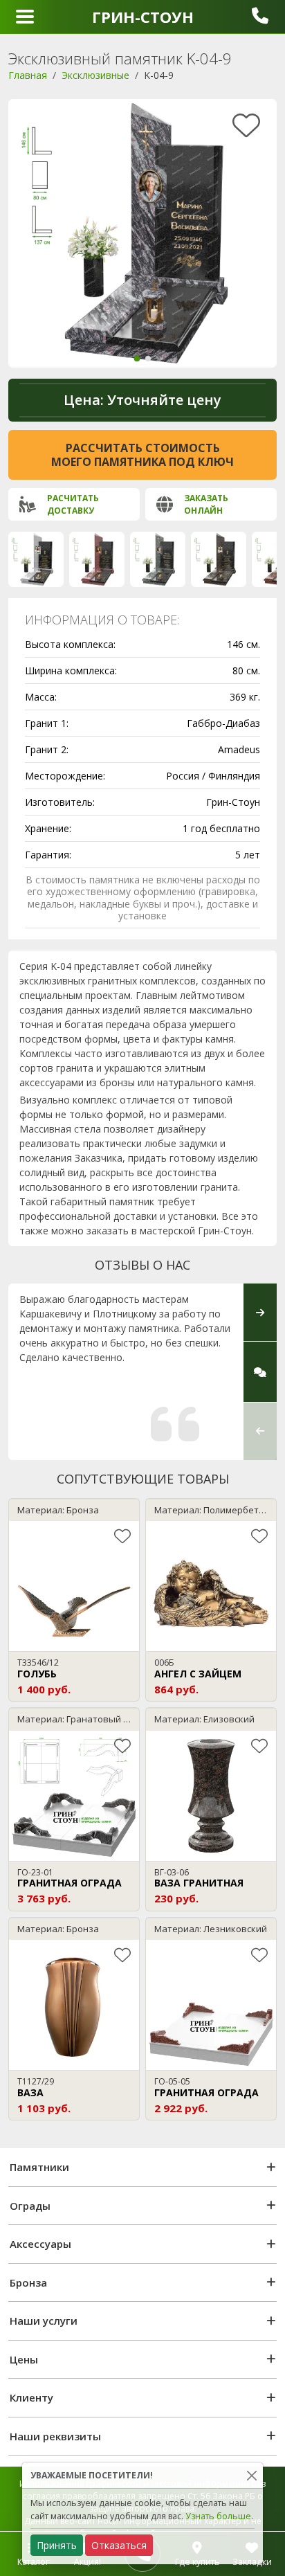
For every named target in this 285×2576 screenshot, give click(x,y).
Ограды (30, 2206)
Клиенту (31, 2397)
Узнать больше (218, 2516)
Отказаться (119, 2545)
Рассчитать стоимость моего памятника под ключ (142, 455)
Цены (24, 2359)
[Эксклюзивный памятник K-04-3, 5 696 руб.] (97, 559)
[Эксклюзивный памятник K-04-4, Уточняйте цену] (219, 559)
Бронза (28, 2282)
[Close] (251, 2475)
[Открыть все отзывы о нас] (260, 1372)
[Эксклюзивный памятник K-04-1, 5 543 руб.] (158, 559)
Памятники (39, 2167)
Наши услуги (44, 2321)
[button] (137, 359)
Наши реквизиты (55, 2436)
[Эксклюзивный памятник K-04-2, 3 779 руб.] (36, 559)
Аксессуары (40, 2244)
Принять (57, 2545)
